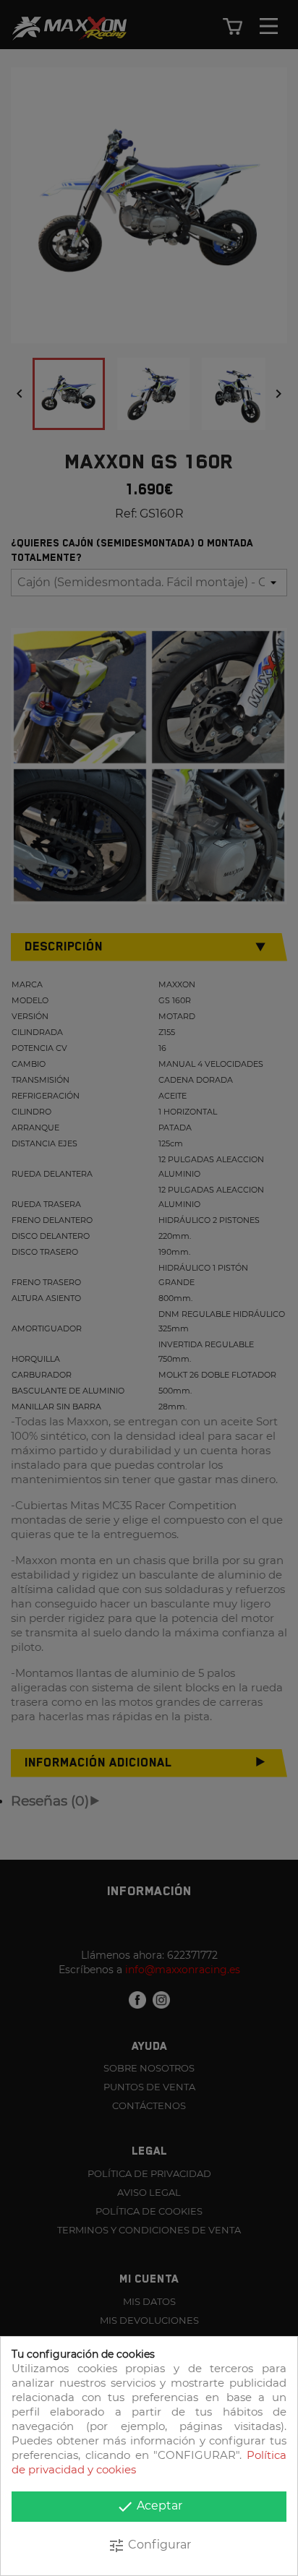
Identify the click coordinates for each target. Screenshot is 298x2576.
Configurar (149, 2546)
